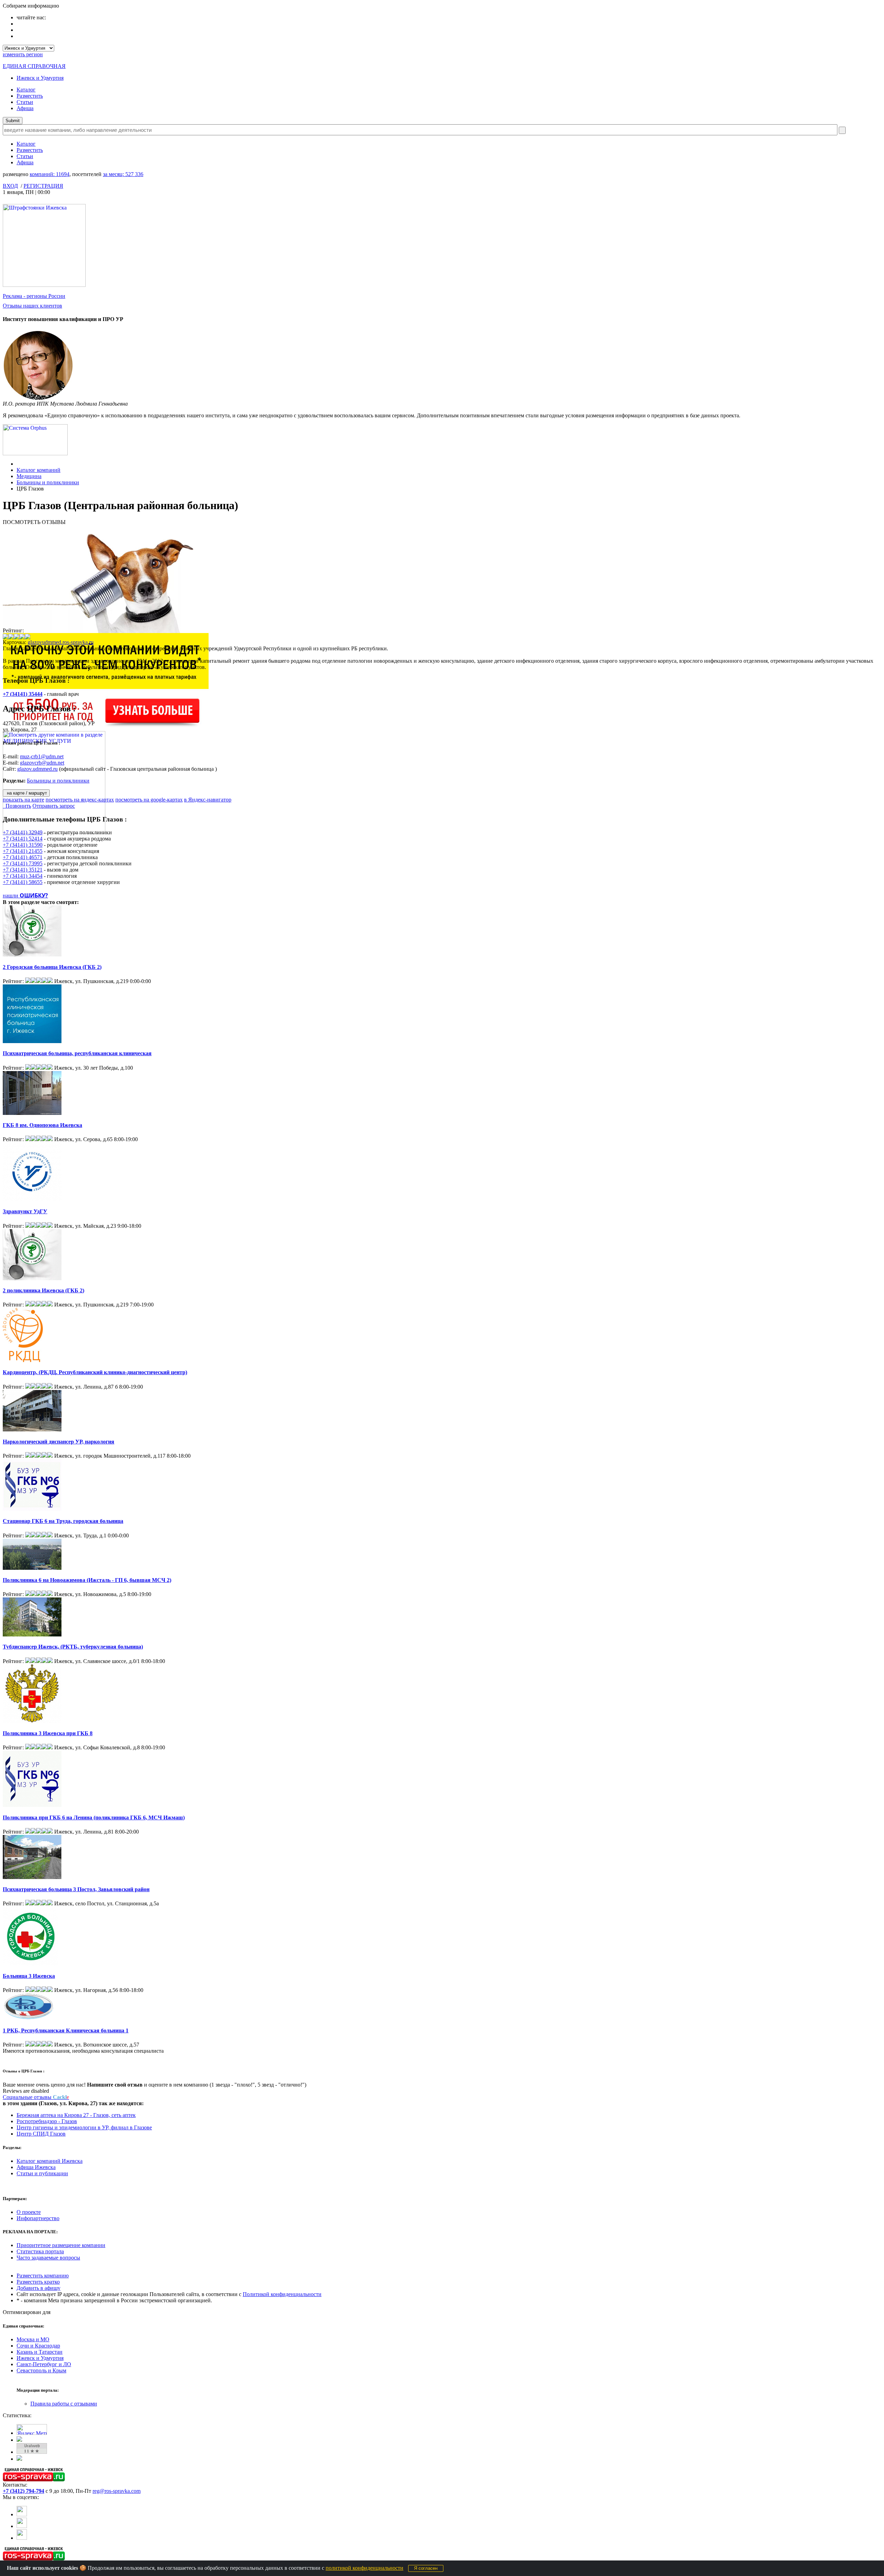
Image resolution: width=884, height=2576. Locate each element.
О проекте (29, 2212)
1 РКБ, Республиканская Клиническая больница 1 (66, 2030)
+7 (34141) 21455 (23, 851)
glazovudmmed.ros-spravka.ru (61, 642)
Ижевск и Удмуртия (40, 78)
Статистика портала (40, 2251)
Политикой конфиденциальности (282, 2294)
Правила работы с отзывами (64, 2404)
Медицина (29, 476)
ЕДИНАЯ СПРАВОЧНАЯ (34, 66)
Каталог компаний (39, 470)
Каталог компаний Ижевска (50, 2161)
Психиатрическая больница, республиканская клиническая (77, 1053)
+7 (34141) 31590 (23, 845)
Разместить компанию (43, 2276)
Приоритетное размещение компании (61, 2245)
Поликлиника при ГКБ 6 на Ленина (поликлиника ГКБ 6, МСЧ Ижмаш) (94, 1817)
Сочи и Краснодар (38, 2346)
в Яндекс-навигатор (208, 800)
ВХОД (10, 186)
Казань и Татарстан (40, 2352)
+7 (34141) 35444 (23, 694)
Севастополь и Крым (41, 2370)
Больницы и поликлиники (48, 482)
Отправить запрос (54, 806)
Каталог (26, 90)
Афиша (25, 108)
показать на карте (23, 800)
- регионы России (34, 296)
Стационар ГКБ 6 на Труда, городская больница (63, 1521)
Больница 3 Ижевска (29, 1976)
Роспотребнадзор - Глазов (47, 2121)
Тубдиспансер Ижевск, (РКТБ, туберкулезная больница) (73, 1647)
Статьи (25, 102)
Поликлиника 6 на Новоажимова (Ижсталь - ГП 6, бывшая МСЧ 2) (87, 1580)
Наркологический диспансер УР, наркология (59, 1442)
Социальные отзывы (36, 2097)
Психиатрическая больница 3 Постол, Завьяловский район (76, 1889)
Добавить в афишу (39, 2288)
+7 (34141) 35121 (23, 870)
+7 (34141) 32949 (23, 832)
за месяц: (123, 174)
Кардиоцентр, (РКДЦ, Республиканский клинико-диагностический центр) (95, 1372)
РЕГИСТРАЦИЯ (43, 186)
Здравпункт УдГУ (25, 1211)
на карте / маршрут (26, 793)
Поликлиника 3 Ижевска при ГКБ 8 (48, 1733)
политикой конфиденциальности (364, 2568)
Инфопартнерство (38, 2218)
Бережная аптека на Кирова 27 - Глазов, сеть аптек (76, 2115)
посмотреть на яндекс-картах (80, 800)
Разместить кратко (38, 2282)
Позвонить (17, 806)
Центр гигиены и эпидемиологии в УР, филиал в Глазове (84, 2127)
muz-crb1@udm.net (42, 756)
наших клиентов (32, 306)
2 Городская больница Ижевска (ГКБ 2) (52, 967)
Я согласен (426, 2568)
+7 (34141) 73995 (23, 863)
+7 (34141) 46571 (23, 857)
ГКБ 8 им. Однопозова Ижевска (42, 1125)
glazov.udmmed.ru (37, 769)
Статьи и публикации (42, 2173)
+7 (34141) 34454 (23, 876)
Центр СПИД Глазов (41, 2134)
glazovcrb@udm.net (42, 763)
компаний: (50, 174)
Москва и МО (33, 2339)
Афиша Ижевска (36, 2167)
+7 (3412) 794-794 (23, 2491)
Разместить (30, 96)
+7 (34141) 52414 (23, 839)
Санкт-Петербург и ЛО (44, 2364)
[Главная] (18, 464)
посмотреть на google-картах (149, 800)
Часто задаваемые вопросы (48, 2258)
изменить (23, 54)
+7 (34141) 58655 (23, 882)
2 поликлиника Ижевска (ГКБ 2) (44, 1290)
